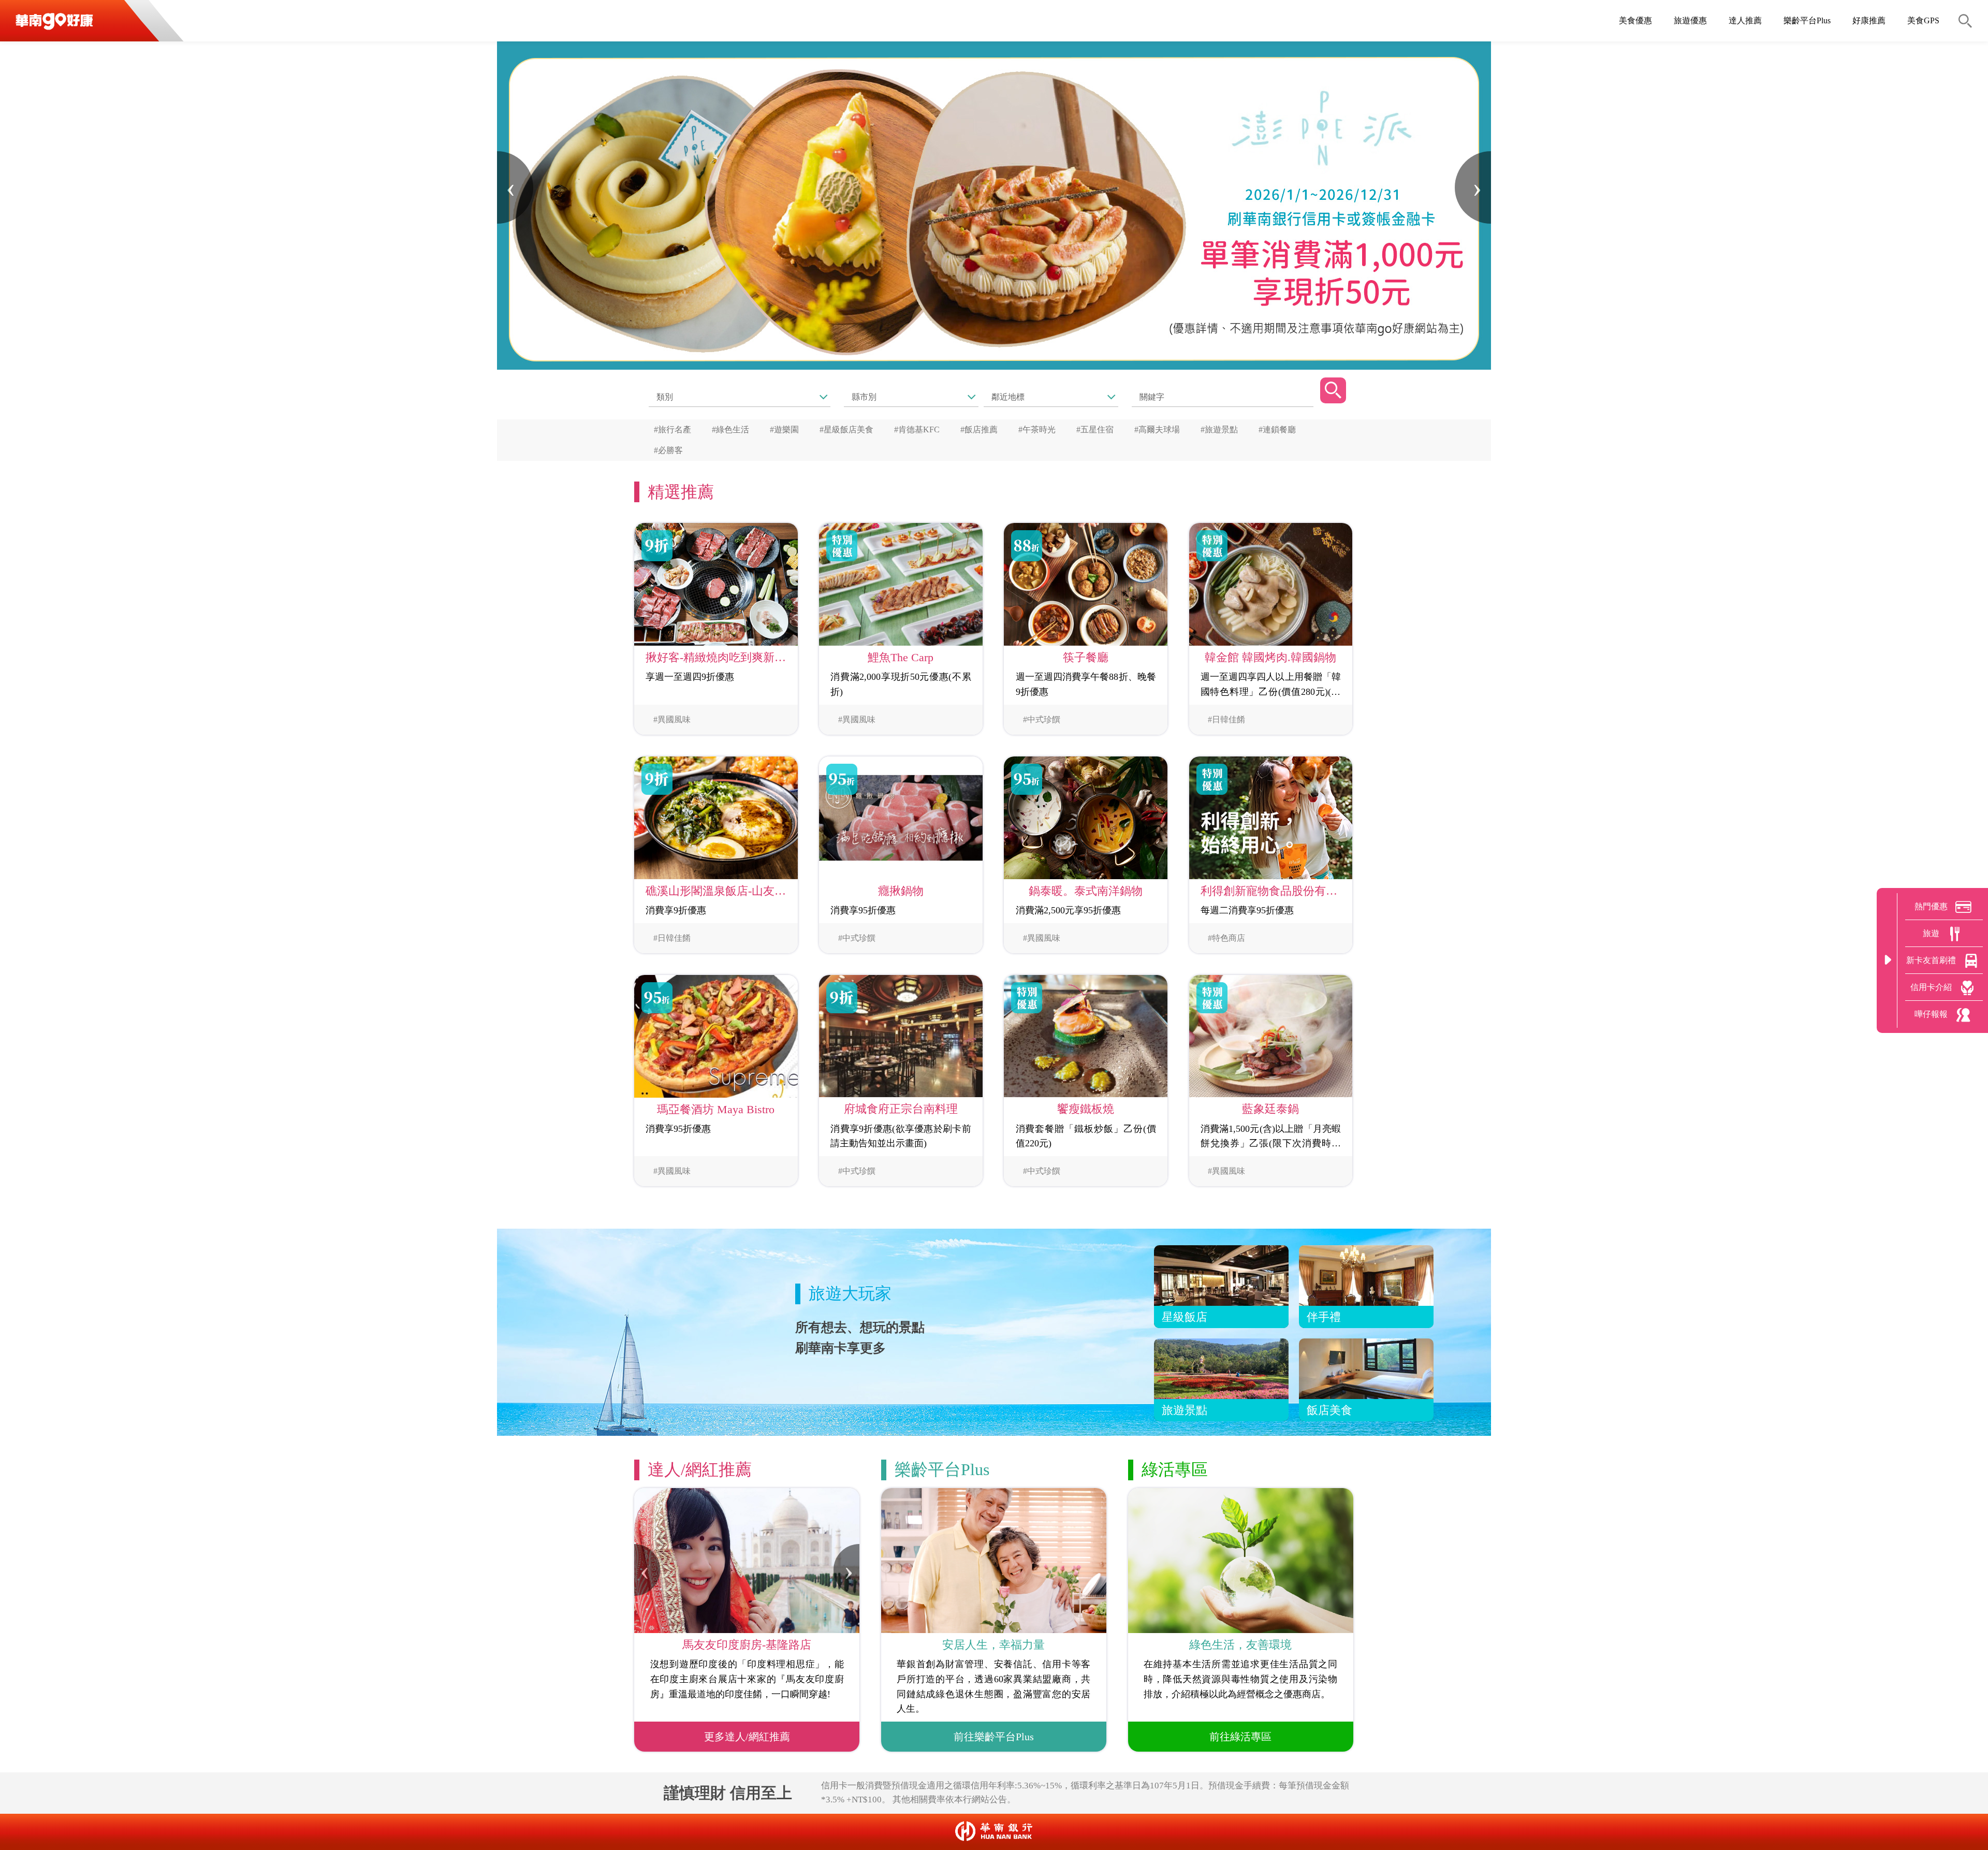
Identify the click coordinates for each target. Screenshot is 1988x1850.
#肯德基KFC (917, 429)
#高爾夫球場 (1157, 429)
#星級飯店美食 (846, 429)
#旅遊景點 (1219, 429)
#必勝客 (668, 450)
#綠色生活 (730, 429)
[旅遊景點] (1221, 1379)
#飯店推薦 (979, 429)
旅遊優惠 (1690, 20)
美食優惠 (1635, 20)
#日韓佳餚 (1226, 719)
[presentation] (515, 187)
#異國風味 (672, 719)
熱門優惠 (1931, 906)
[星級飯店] (1221, 1286)
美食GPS (1923, 20)
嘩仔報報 (1931, 1014)
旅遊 (1931, 933)
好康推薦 (1869, 20)
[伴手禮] (1366, 1286)
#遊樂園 (784, 429)
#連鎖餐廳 (1277, 429)
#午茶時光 (1037, 429)
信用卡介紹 (1931, 987)
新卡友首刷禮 (1931, 960)
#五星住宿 (1095, 429)
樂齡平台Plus (1807, 20)
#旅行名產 (673, 429)
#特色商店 (1226, 938)
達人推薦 (1745, 20)
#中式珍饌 (1042, 719)
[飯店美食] (1366, 1379)
